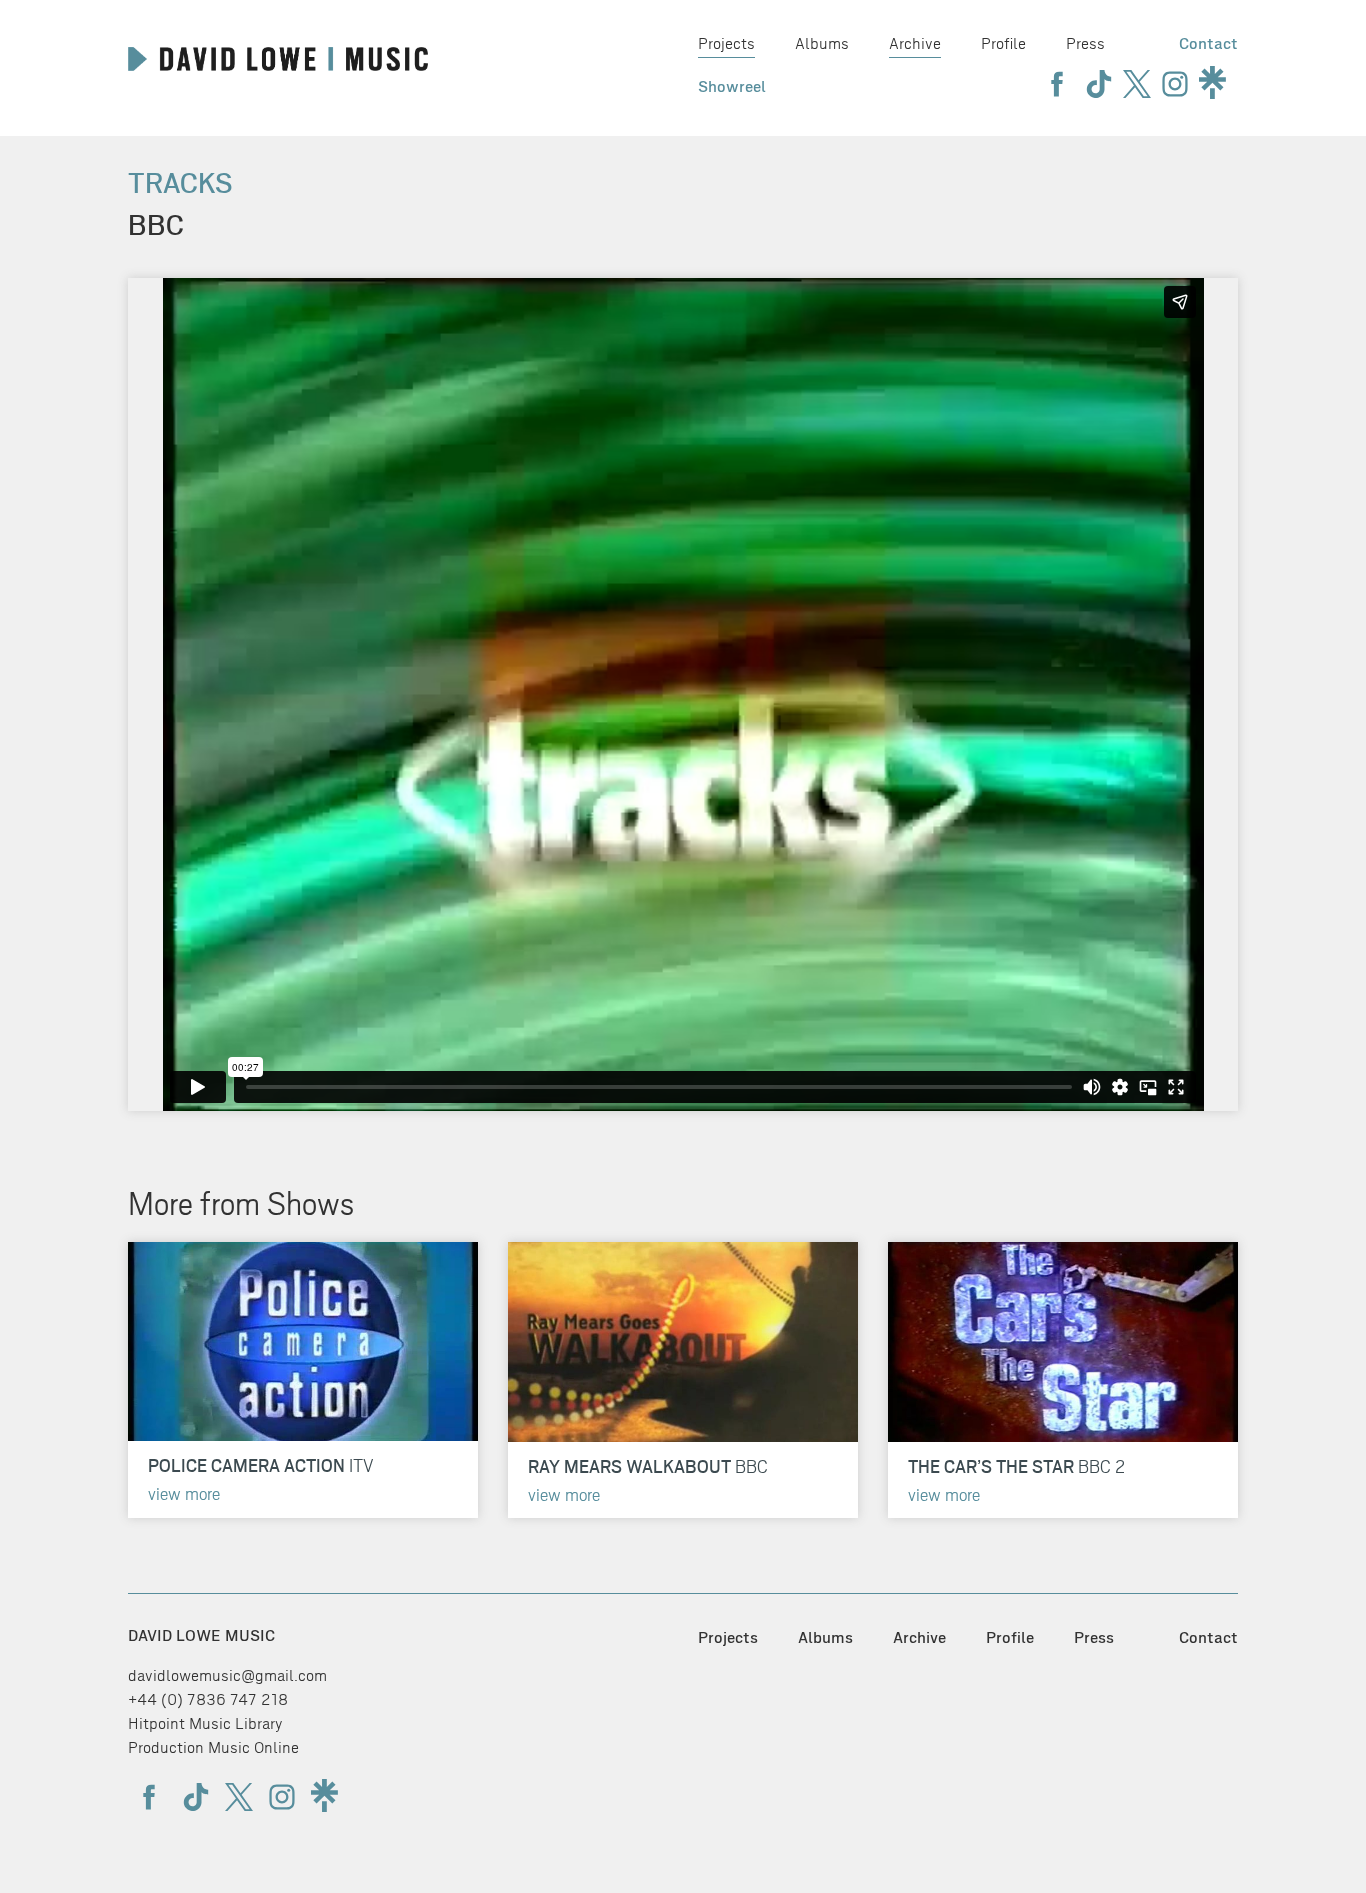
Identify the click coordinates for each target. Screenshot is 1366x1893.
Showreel (732, 86)
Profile (1003, 43)
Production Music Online (213, 1747)
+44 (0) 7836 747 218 (208, 1699)
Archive (915, 43)
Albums (822, 43)
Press (1085, 43)
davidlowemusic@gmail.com (227, 1675)
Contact (1208, 43)
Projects (726, 43)
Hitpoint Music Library (205, 1723)
